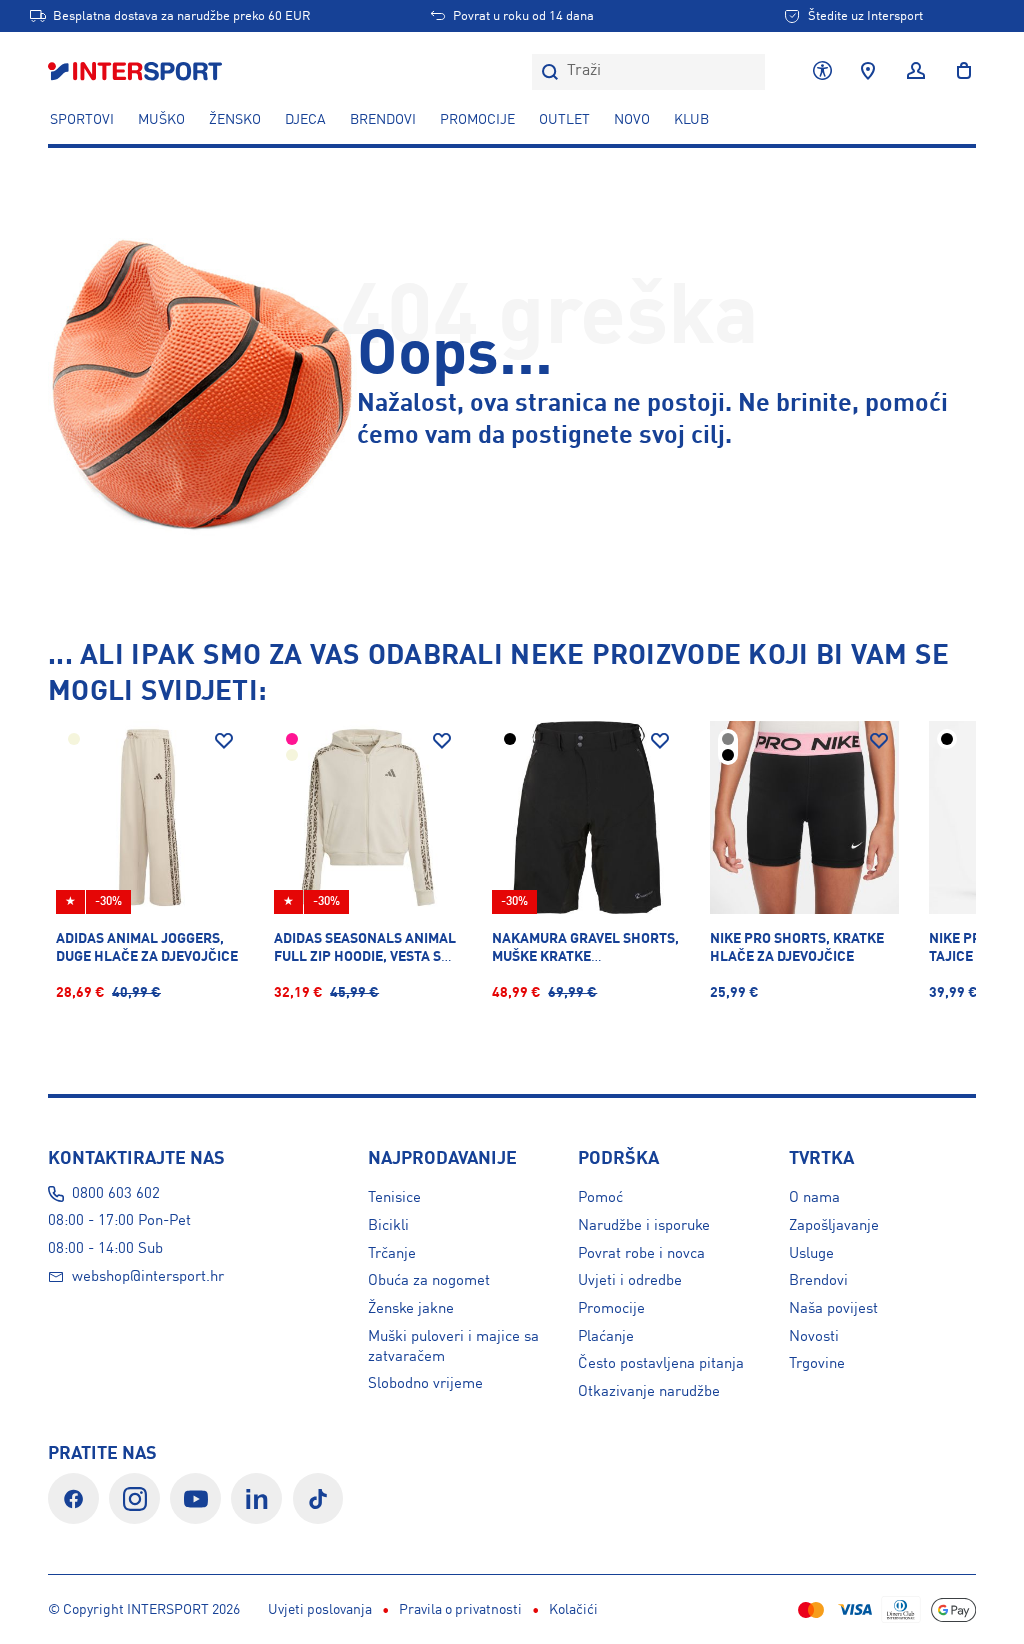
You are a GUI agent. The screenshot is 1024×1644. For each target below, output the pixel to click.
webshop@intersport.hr (148, 1277)
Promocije (611, 1309)
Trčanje (392, 1254)
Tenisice (394, 1198)
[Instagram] (134, 1498)
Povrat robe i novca (641, 1254)
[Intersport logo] (137, 72)
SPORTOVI (82, 120)
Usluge (811, 1254)
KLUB (691, 120)
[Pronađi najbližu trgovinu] (868, 72)
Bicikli (388, 1226)
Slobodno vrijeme (425, 1384)
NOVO (632, 120)
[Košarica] (958, 72)
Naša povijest (833, 1309)
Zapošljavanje (834, 1226)
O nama (814, 1198)
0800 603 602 (116, 1194)
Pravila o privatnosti (460, 1610)
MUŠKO (161, 120)
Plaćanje (606, 1337)
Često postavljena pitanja (661, 1364)
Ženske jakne (411, 1309)
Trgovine (817, 1364)
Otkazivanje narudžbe (649, 1392)
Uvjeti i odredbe (630, 1281)
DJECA (305, 120)
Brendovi (383, 120)
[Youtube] (195, 1498)
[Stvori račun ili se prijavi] (916, 72)
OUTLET (564, 120)
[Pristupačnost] (822, 72)
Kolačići (573, 1610)
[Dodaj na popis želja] (224, 741)
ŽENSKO (235, 120)
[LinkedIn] (256, 1498)
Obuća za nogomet (429, 1281)
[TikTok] (318, 1498)
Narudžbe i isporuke (644, 1226)
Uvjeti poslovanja (320, 1610)
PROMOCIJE (477, 120)
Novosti (814, 1337)
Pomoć (600, 1198)
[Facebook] (73, 1498)
